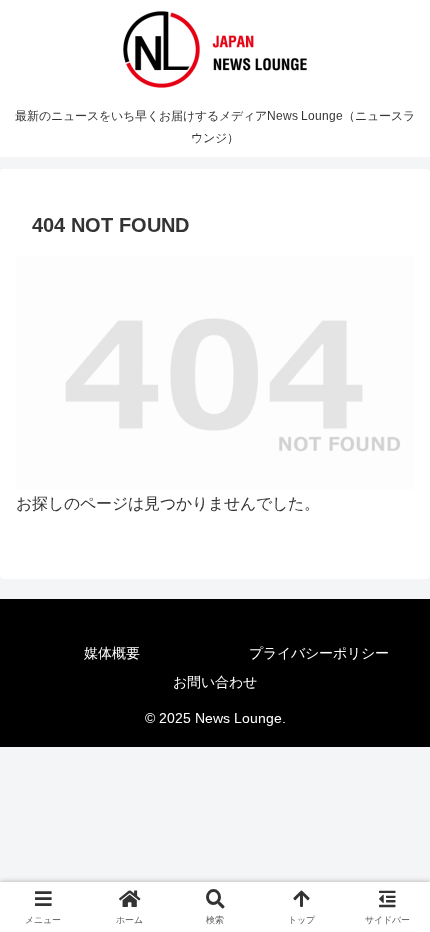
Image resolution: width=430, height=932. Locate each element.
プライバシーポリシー (319, 653)
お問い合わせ (215, 682)
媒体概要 (112, 653)
